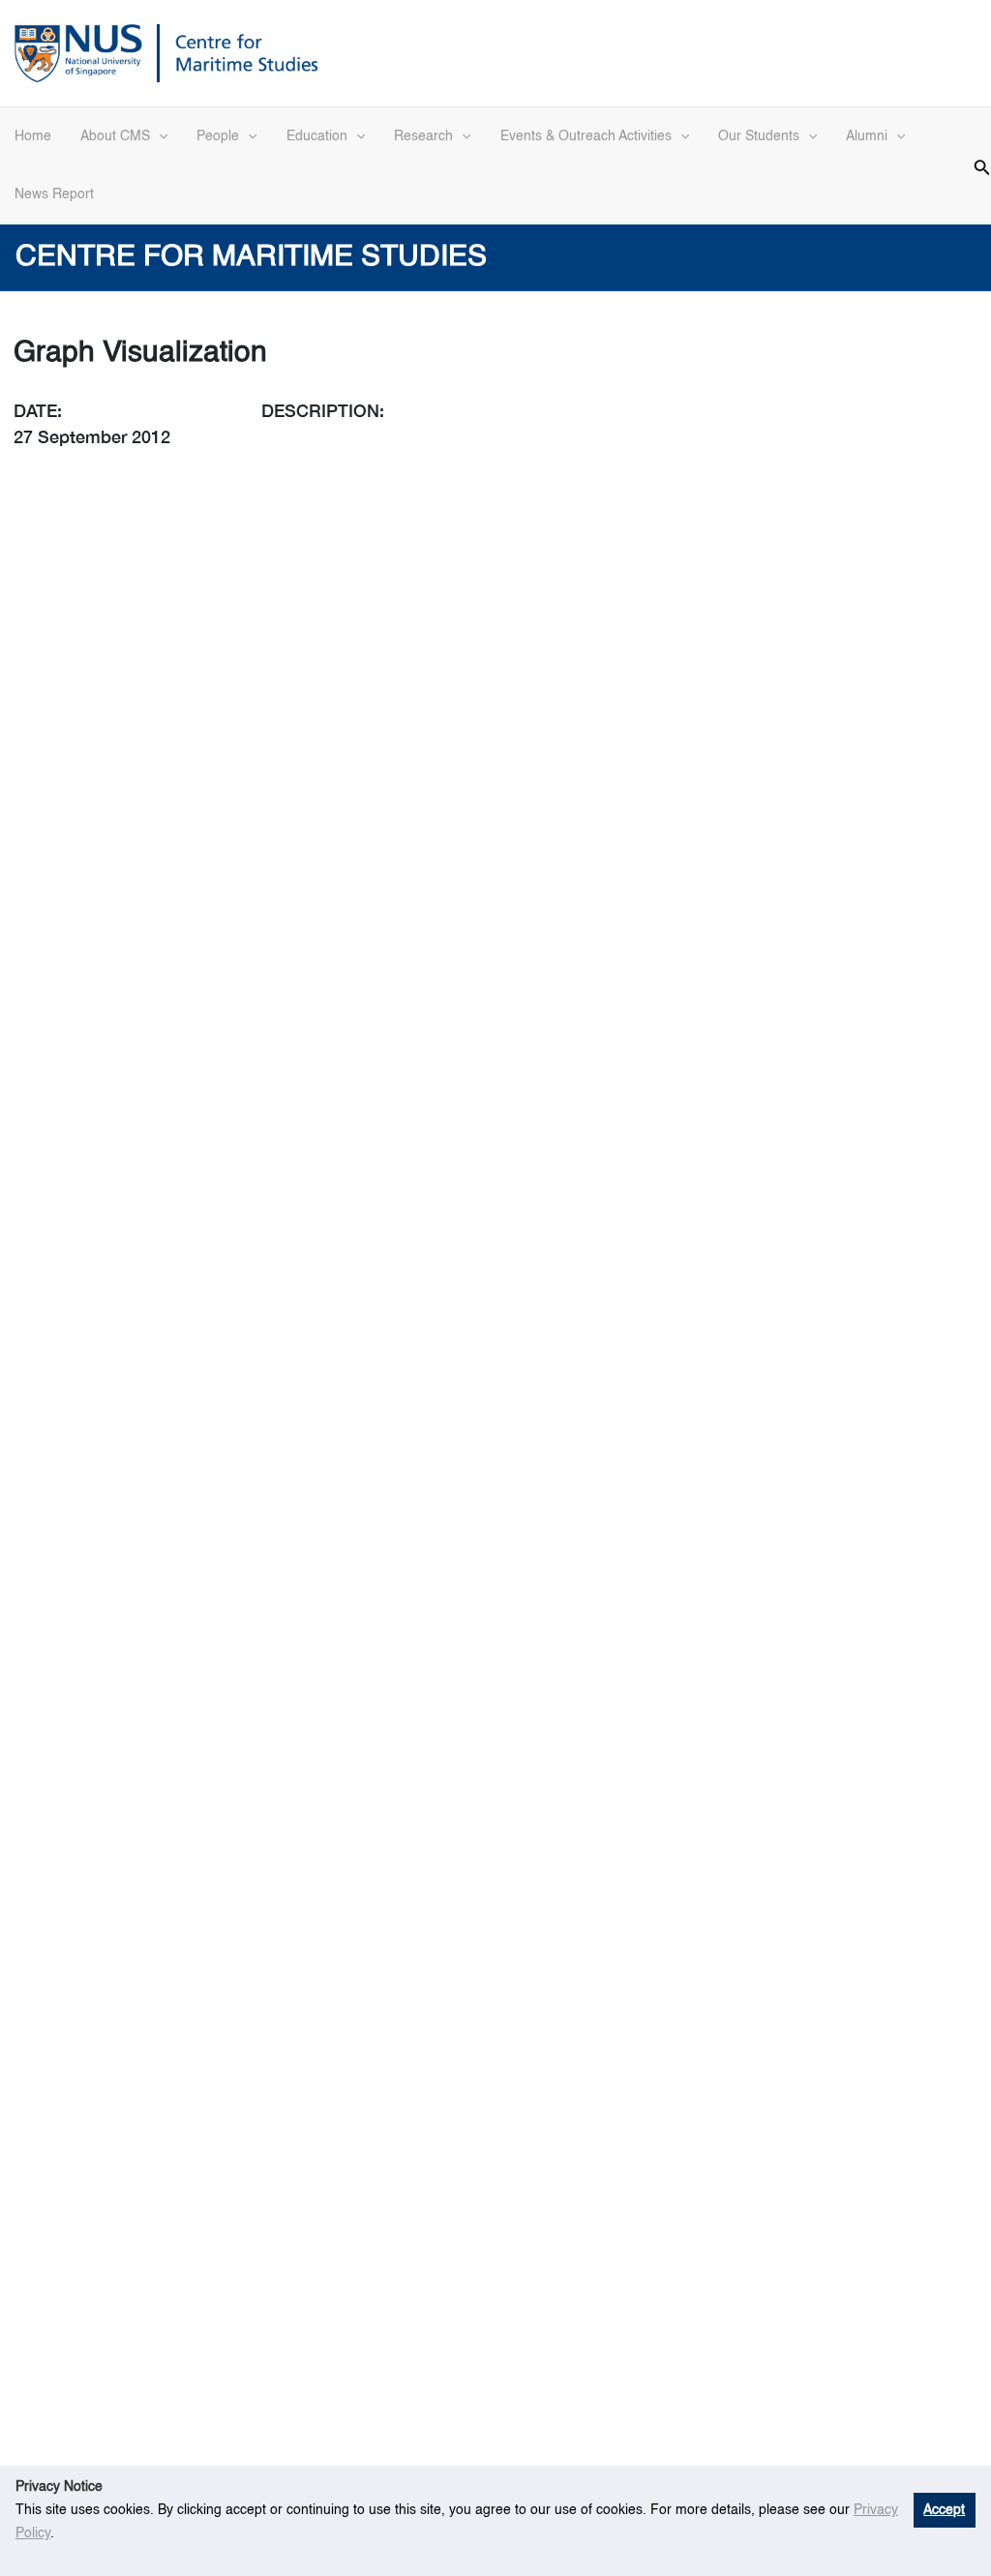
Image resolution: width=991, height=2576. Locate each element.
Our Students (759, 136)
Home (33, 136)
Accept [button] (944, 2510)
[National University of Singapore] (78, 51)
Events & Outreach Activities (586, 136)
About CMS (115, 136)
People (218, 136)
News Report (54, 195)
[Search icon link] (982, 165)
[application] (159, 136)
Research (423, 136)
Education (317, 136)
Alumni (867, 136)
